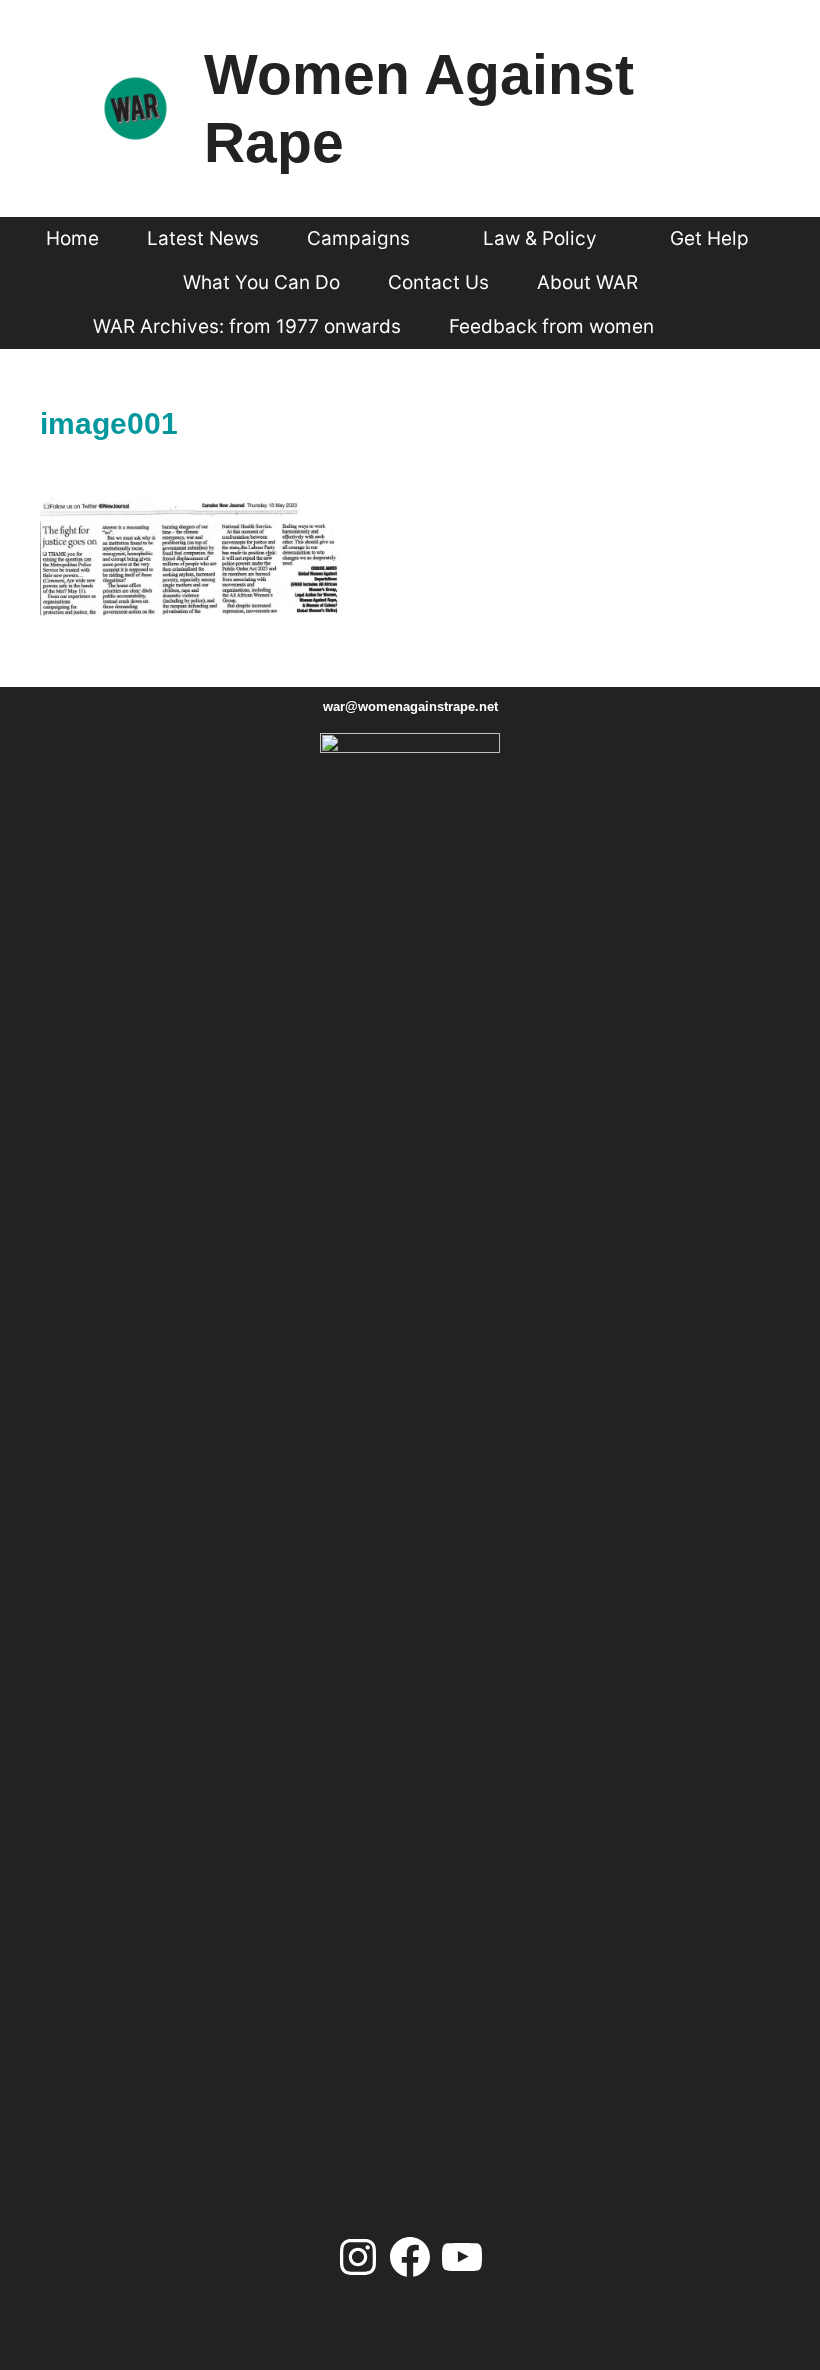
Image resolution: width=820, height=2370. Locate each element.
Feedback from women (551, 326)
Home (72, 238)
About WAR (587, 282)
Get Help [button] (709, 238)
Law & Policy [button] (540, 238)
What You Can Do (261, 282)
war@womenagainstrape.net (410, 706)
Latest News (203, 238)
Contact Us (438, 282)
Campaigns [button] (358, 238)
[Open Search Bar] (714, 327)
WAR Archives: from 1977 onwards (247, 326)
